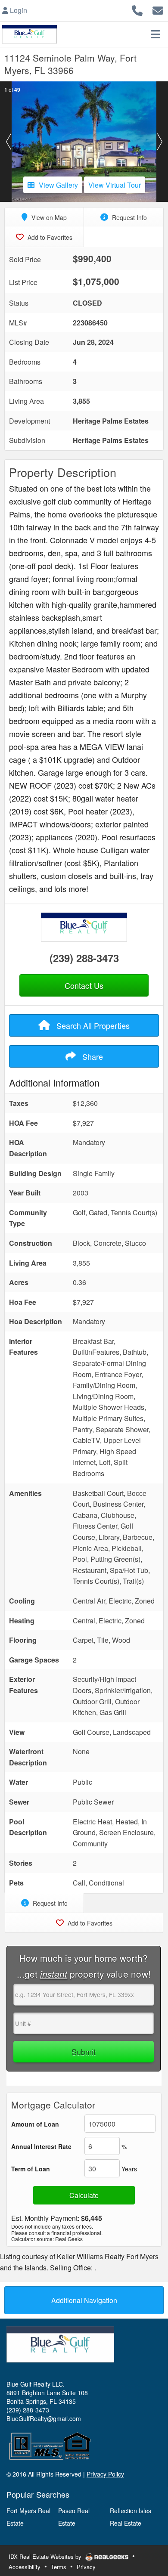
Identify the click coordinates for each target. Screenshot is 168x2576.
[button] (8, 142)
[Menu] (156, 34)
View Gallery (58, 185)
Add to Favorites (49, 237)
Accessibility (25, 2567)
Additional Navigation (84, 2300)
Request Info (129, 217)
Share (92, 1056)
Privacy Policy (105, 2474)
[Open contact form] (158, 9)
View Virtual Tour (115, 185)
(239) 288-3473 (84, 958)
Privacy (86, 2567)
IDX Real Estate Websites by (46, 2556)
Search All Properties (92, 1025)
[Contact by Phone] (137, 9)
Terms (59, 2567)
